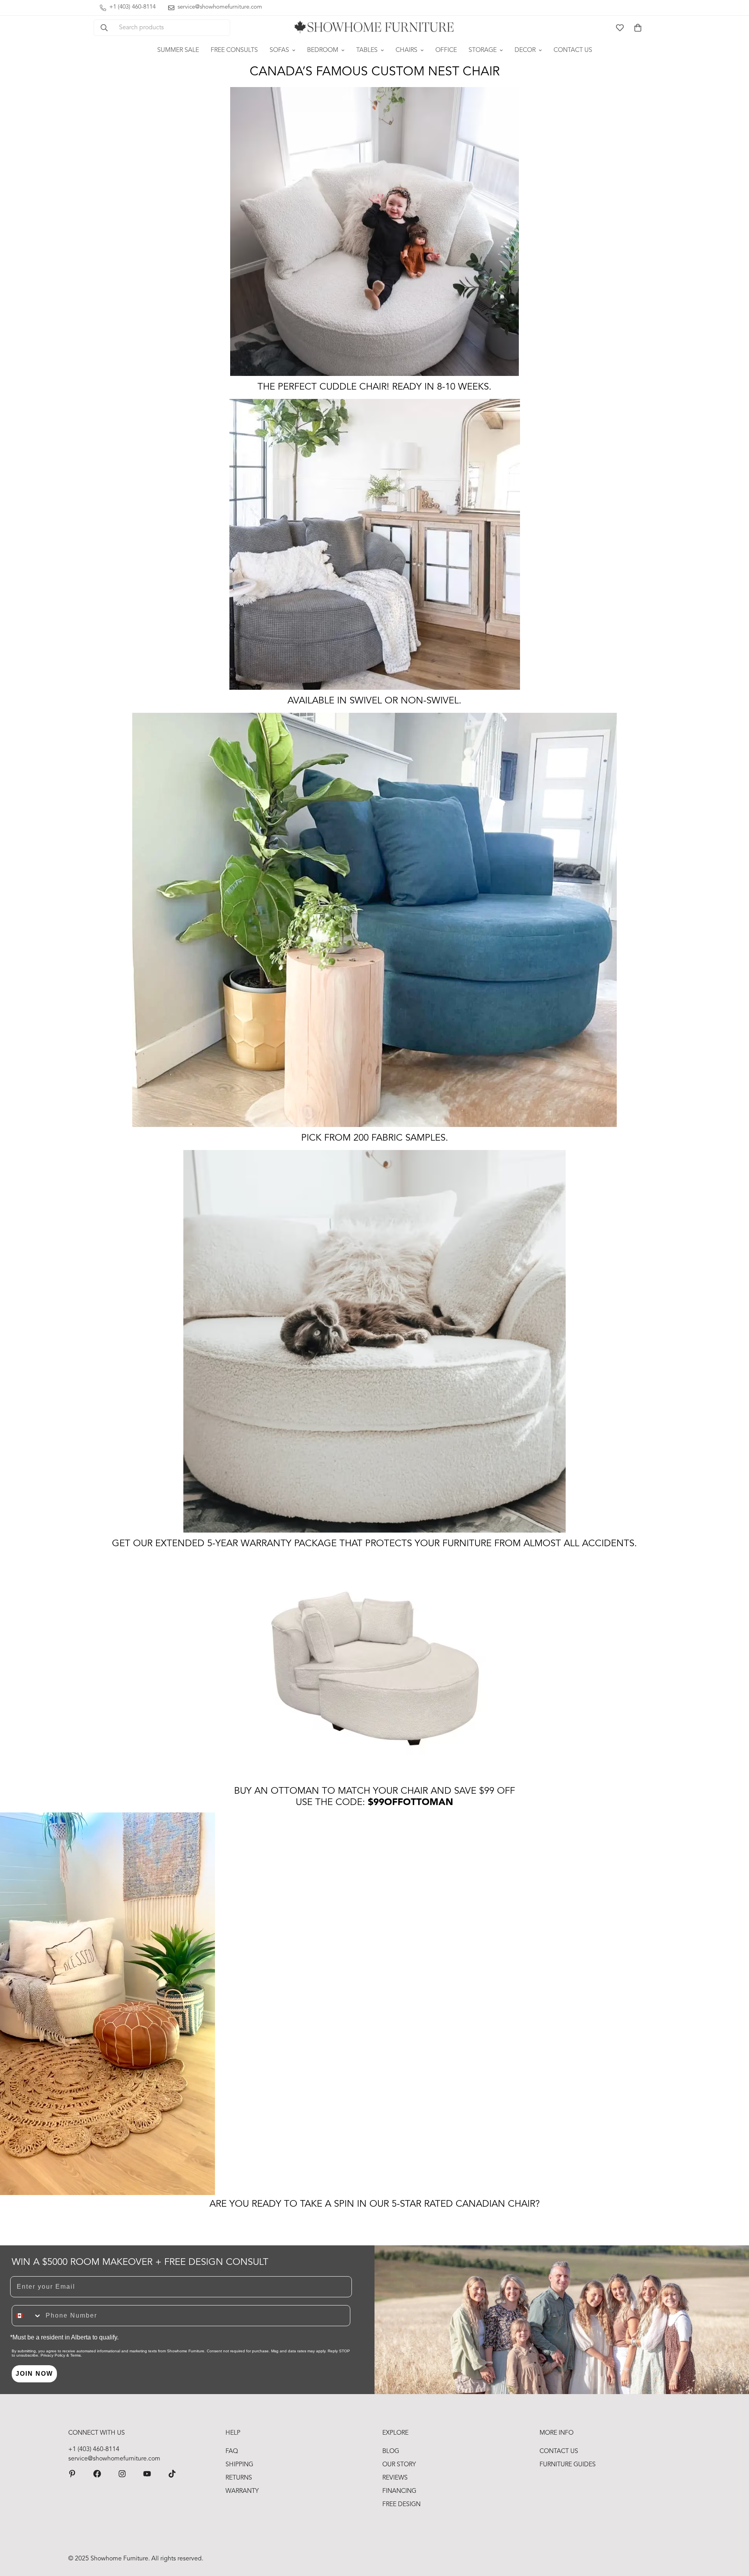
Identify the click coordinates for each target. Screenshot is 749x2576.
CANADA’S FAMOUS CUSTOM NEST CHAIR (375, 72)
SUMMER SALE (178, 50)
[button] (638, 28)
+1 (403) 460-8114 (94, 2450)
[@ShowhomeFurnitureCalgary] (147, 2474)
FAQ (232, 2451)
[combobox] (27, 2316)
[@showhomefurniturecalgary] (172, 2474)
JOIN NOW (34, 2374)
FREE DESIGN (401, 2505)
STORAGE (483, 50)
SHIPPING (239, 2465)
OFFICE (446, 50)
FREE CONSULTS (234, 50)
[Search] (104, 28)
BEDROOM (323, 50)
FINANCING (399, 2491)
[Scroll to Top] (734, 2533)
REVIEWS (395, 2478)
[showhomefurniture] (72, 2474)
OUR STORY (399, 2465)
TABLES (367, 50)
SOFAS (279, 50)
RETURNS (239, 2478)
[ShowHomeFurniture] (97, 2474)
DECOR (525, 50)
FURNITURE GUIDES (568, 2465)
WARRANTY (242, 2491)
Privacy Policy (53, 2355)
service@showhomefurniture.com (114, 2459)
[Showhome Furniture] (374, 28)
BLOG (391, 2451)
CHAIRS (406, 50)
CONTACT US (573, 50)
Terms (75, 2355)
